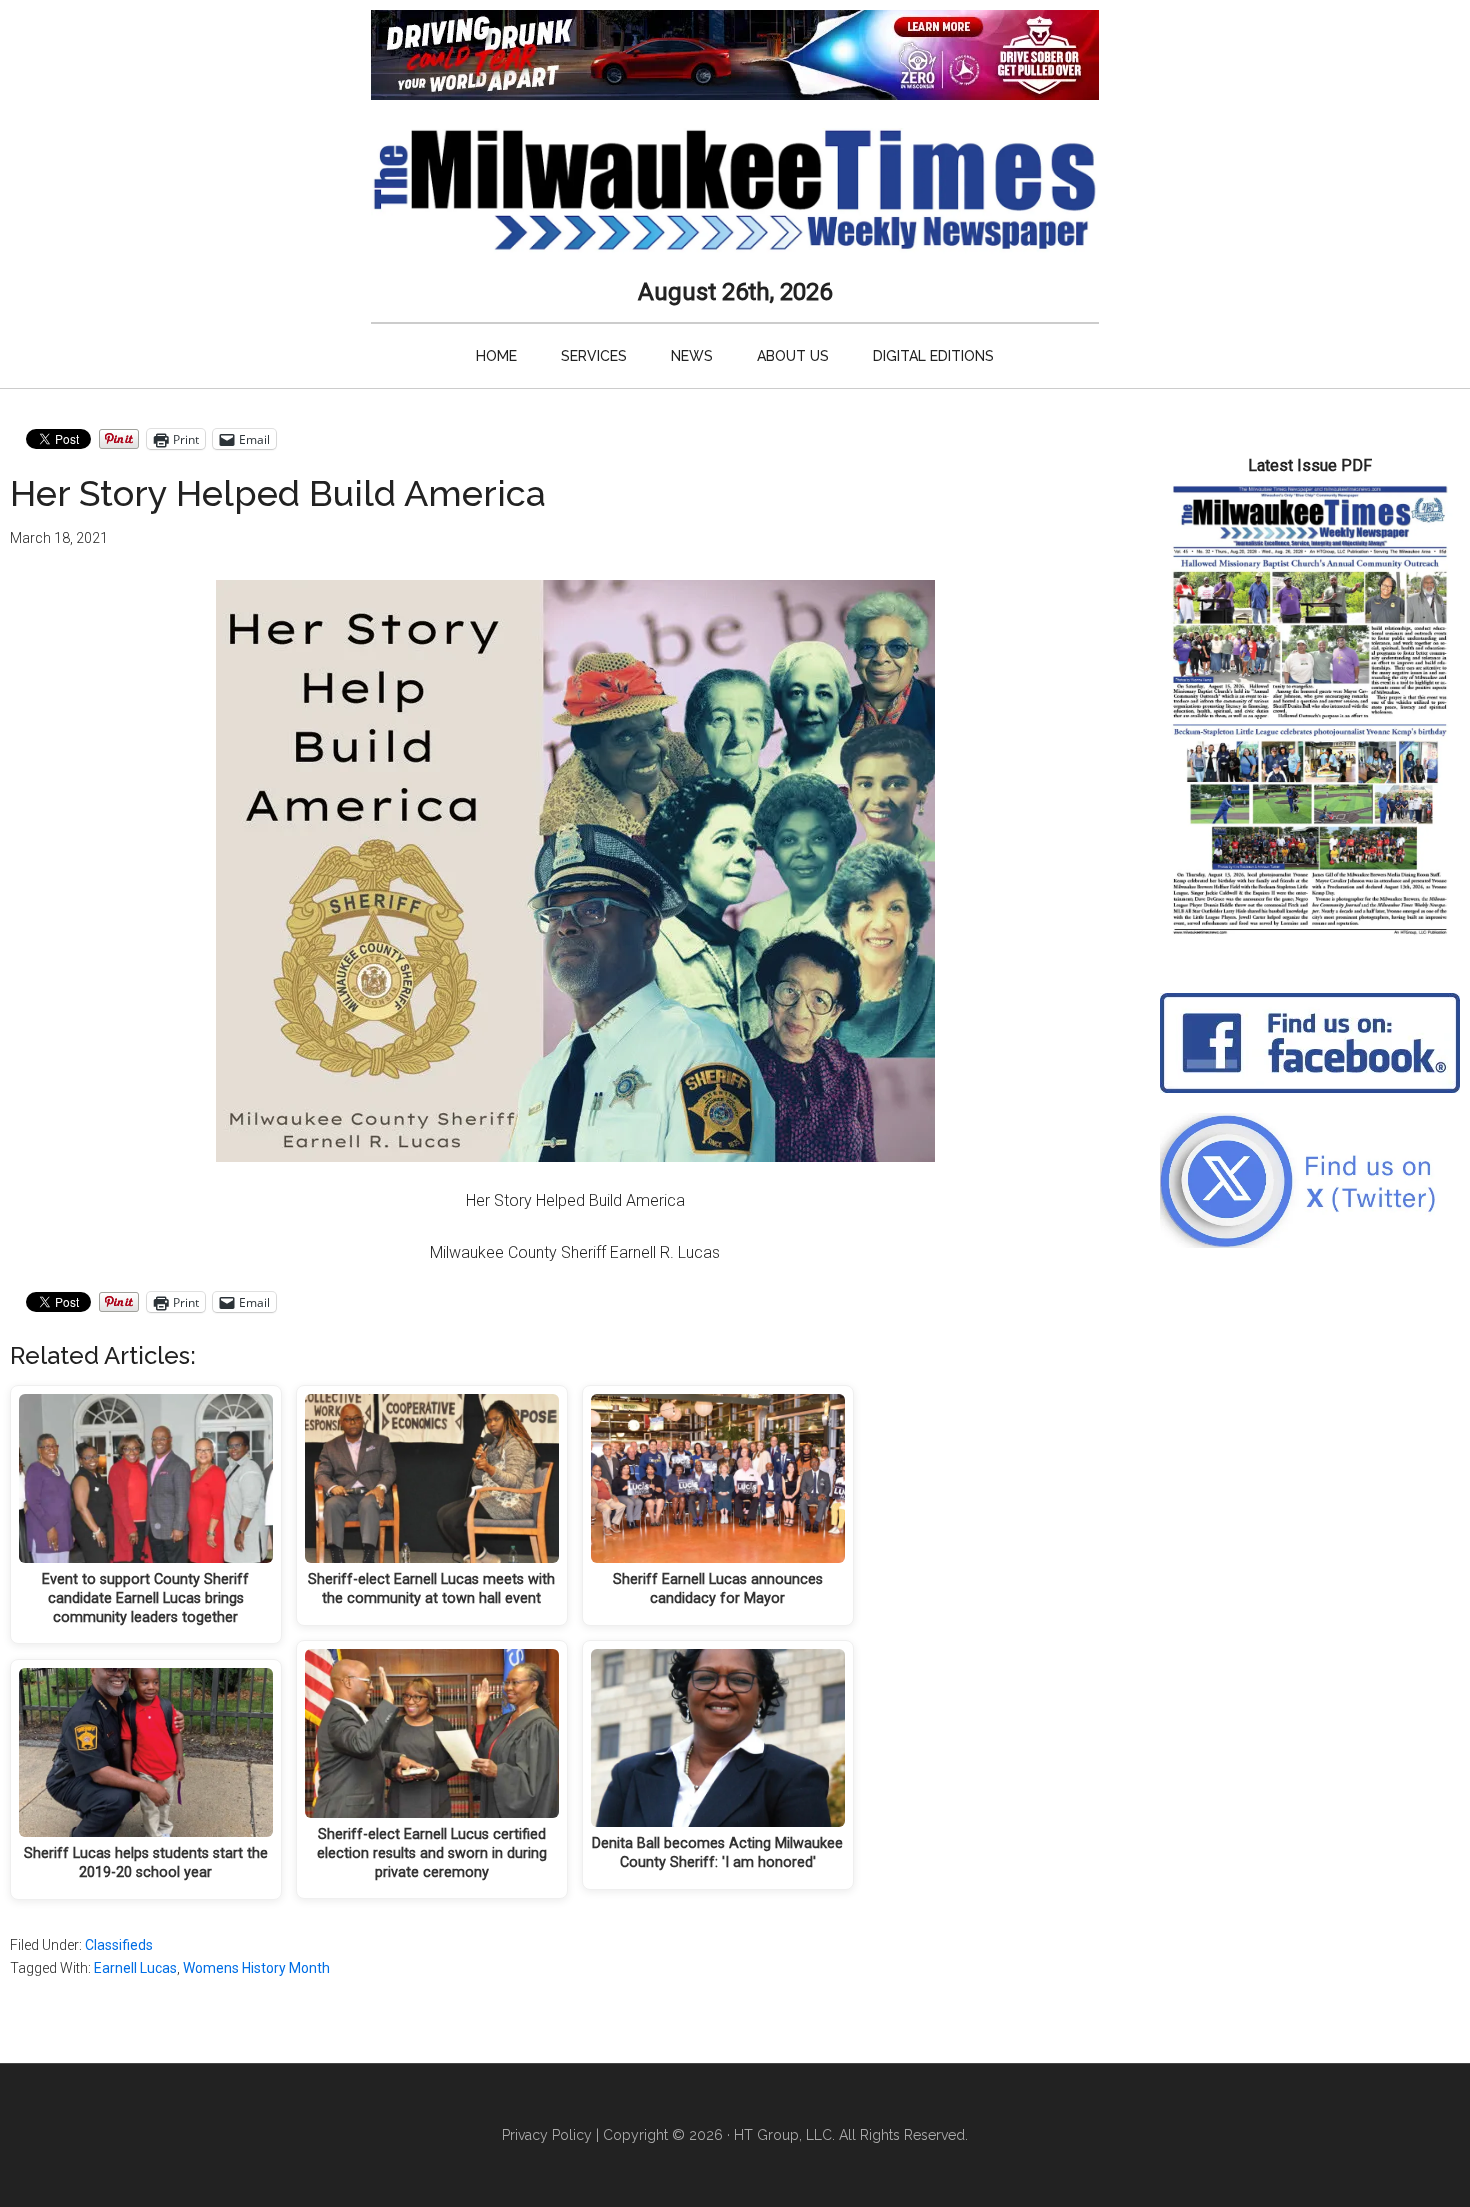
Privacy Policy (547, 2135)
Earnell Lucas (135, 1968)
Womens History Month (256, 1968)
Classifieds (119, 1945)
